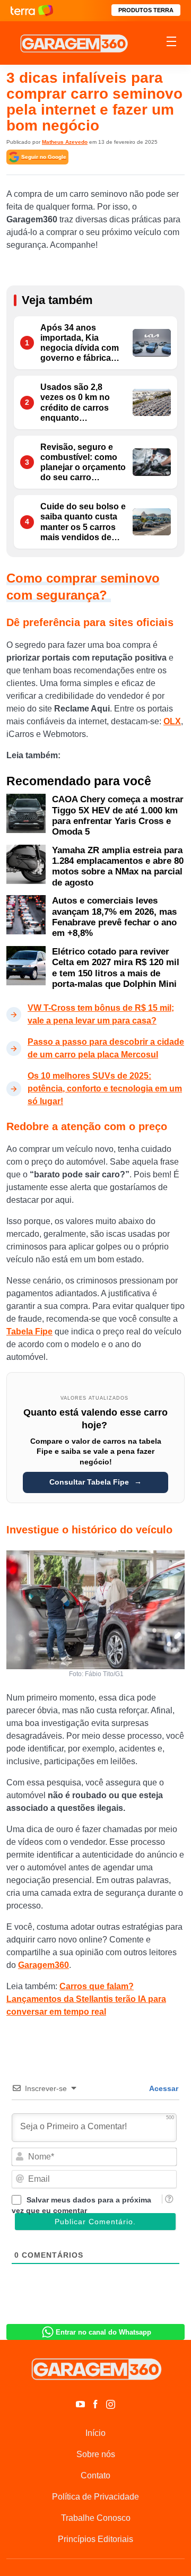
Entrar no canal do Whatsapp (103, 2332)
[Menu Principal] (171, 43)
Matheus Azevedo (65, 142)
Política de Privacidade (95, 2497)
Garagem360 (44, 1965)
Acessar (163, 2088)
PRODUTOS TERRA (146, 10)
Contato (95, 2475)
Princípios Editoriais (95, 2539)
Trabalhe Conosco (96, 2518)
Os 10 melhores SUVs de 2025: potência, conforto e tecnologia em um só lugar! (105, 1088)
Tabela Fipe (29, 1332)
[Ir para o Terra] (32, 10)
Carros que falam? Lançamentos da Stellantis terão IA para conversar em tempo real (86, 1999)
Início (95, 2433)
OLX (172, 721)
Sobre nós (96, 2454)
